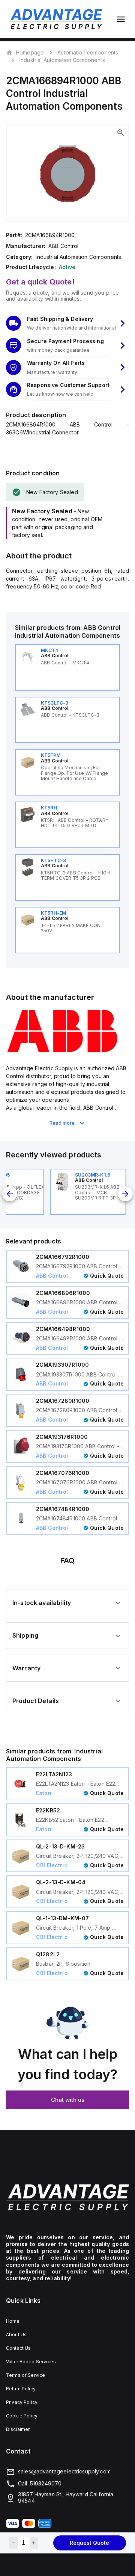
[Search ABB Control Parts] (62, 1051)
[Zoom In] (121, 133)
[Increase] (34, 2543)
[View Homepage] (56, 19)
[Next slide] (125, 1194)
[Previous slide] (10, 1194)
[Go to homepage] (67, 2197)
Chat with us (68, 2100)
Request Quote (89, 2543)
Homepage (30, 52)
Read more (62, 1123)
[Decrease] (13, 2543)
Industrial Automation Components (62, 60)
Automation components (88, 52)
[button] (67, 323)
